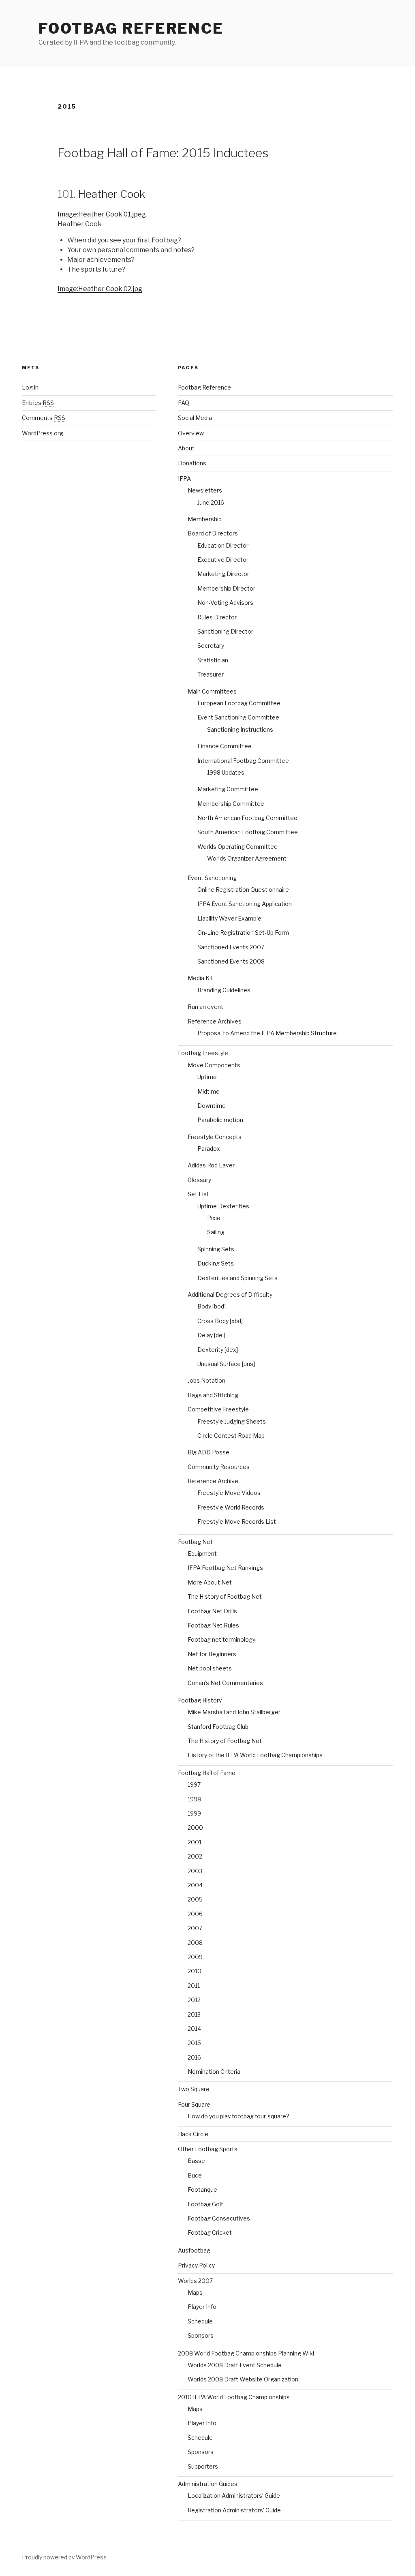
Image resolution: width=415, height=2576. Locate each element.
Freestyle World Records (231, 1507)
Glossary (199, 1180)
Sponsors (201, 2335)
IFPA (184, 479)
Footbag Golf (205, 2204)
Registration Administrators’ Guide (234, 2510)
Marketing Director (223, 574)
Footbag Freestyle (203, 1053)
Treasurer (211, 674)
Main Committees (212, 691)
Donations (192, 463)
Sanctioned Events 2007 (231, 947)
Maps (195, 2292)
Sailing (216, 1232)
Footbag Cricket (210, 2232)
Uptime (207, 1077)
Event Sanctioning (212, 878)
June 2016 (211, 502)
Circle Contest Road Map (231, 1436)
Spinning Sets (216, 1249)
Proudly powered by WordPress (64, 2557)
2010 (195, 1971)
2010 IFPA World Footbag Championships (234, 2397)
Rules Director (217, 617)
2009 (195, 1957)
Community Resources (219, 1467)
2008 (195, 1943)
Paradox (209, 1149)
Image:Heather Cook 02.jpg (100, 289)
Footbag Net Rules (213, 1625)
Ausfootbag (194, 2250)
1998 (194, 1799)
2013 (194, 2014)
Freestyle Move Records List (237, 1521)
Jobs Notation (206, 1380)
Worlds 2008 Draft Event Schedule (235, 2365)
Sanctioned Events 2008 (231, 961)
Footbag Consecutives (219, 2218)
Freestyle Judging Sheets (232, 1421)
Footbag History (200, 1700)
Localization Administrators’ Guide (234, 2496)
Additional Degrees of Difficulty (230, 1294)
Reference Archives (215, 1021)
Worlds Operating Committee (237, 847)
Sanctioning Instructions (240, 729)
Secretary (211, 646)
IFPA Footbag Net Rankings (225, 1568)
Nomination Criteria (214, 2072)
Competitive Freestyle (218, 1409)
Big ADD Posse (209, 1452)
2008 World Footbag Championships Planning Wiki (246, 2353)
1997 (194, 1785)
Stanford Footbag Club (218, 1727)
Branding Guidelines (224, 990)
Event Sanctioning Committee (238, 717)
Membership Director (226, 588)
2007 (195, 1928)
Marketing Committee (228, 789)
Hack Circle (193, 2134)
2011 (194, 1986)
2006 (195, 1914)
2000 (195, 1828)
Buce (195, 2175)
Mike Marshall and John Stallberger (234, 1712)
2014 (194, 2029)
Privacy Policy (196, 2265)
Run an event (205, 1007)
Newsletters (205, 490)
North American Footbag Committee (247, 818)
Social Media (195, 418)
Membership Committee (231, 804)
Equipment (202, 1554)
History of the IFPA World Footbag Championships (255, 1755)
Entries (38, 403)
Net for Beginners (212, 1654)
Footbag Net (195, 1542)
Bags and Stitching (213, 1395)
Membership (205, 519)
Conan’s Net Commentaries (225, 1683)
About (186, 448)
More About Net (210, 1582)
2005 (195, 1899)
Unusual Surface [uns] (226, 1364)
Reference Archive (213, 1481)
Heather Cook (111, 194)
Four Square (194, 2104)
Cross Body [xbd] (220, 1321)
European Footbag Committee (239, 703)
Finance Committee (225, 746)
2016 (194, 2057)
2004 (195, 1885)
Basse (196, 2161)
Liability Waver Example (229, 918)
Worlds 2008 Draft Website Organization (243, 2379)
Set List (198, 1194)
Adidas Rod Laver (211, 1165)
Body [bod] (212, 1306)
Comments (44, 418)
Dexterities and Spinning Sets (237, 1278)
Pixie (214, 1218)
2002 (195, 1856)
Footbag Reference (131, 28)
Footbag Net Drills (212, 1611)
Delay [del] (211, 1335)
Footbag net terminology (221, 1639)
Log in (30, 387)
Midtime (209, 1091)
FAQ (184, 403)
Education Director (223, 545)
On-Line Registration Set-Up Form (243, 933)
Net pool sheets (210, 1668)
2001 (195, 1842)
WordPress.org (43, 433)
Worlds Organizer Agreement (247, 858)
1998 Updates (226, 772)
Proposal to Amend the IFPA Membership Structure (267, 1033)
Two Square (194, 2089)
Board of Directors (213, 533)
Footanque (202, 2189)
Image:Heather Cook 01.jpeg (102, 214)
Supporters (203, 2466)
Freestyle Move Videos (229, 1493)
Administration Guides (208, 2484)
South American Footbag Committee (248, 832)
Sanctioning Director (225, 631)
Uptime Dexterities (223, 1206)
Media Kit (200, 978)
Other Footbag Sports (208, 2149)
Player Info (202, 2307)
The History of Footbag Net (225, 1596)
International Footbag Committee (243, 761)
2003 (195, 1871)
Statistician (213, 660)
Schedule (200, 2321)
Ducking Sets (216, 1263)
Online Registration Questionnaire (243, 890)
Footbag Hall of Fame (207, 1773)
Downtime (212, 1106)
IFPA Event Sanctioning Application (245, 904)
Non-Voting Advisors (225, 603)
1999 (194, 1813)
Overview (191, 433)
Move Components (214, 1065)
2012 (194, 2000)
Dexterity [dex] (218, 1350)
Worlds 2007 (195, 2281)
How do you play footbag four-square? (239, 2116)
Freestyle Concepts (215, 1137)
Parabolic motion (220, 1120)
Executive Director (223, 560)
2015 (194, 2043)
